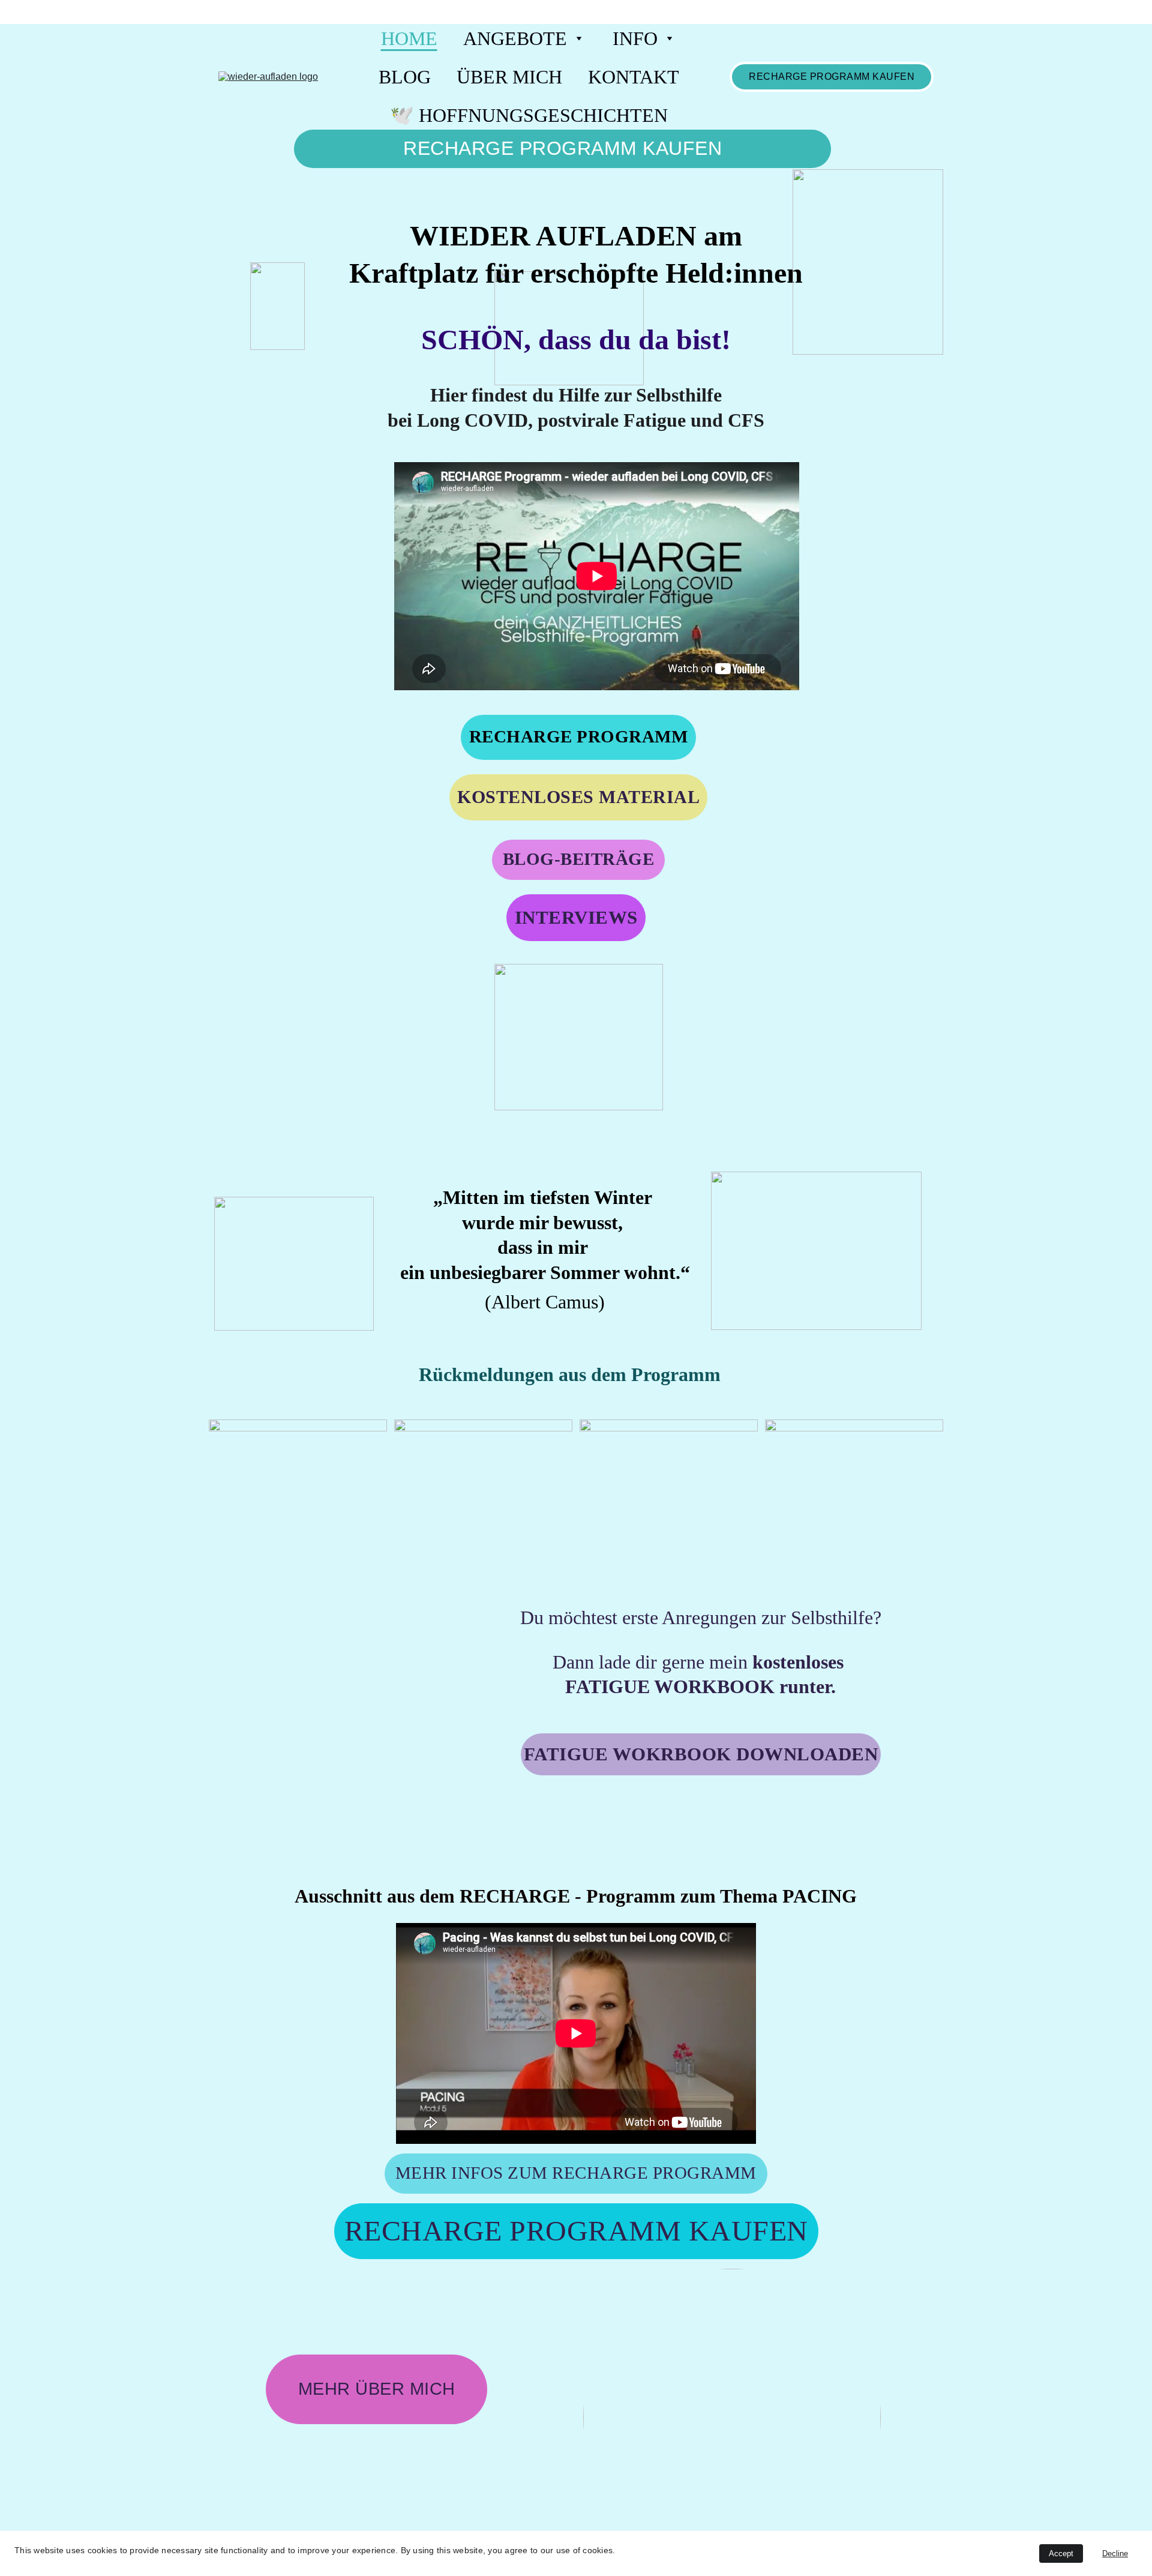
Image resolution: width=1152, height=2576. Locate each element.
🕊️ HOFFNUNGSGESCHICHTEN (529, 115)
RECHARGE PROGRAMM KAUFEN (562, 148)
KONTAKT (634, 77)
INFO (635, 38)
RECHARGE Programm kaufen (832, 77)
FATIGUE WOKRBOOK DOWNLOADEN (701, 1754)
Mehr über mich (377, 2389)
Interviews (576, 917)
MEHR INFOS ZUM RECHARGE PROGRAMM (576, 2173)
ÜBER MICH (509, 77)
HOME (409, 38)
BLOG (405, 77)
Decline (1115, 2553)
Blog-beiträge (579, 859)
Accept (1061, 2553)
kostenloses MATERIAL (578, 797)
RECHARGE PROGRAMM (579, 736)
